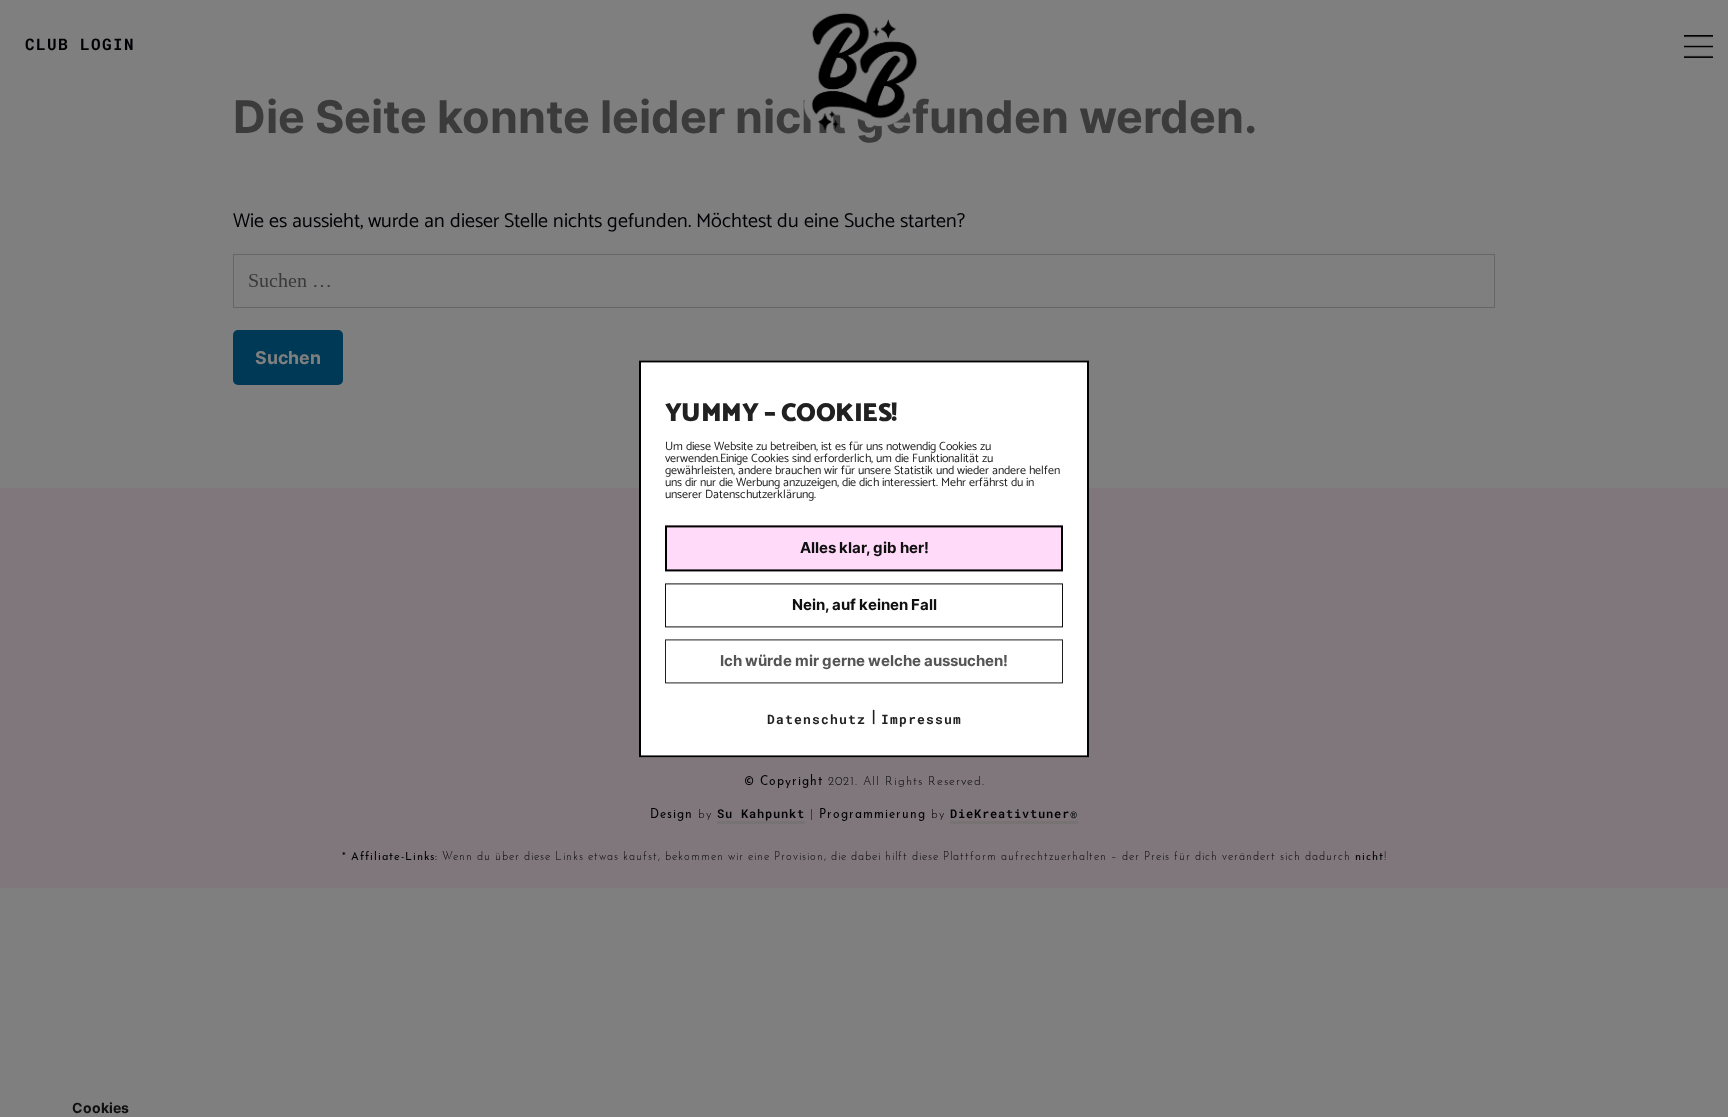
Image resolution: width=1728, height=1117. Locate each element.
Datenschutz (816, 719)
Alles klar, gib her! (864, 547)
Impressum (921, 719)
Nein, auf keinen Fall (864, 604)
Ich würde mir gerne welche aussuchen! (864, 660)
